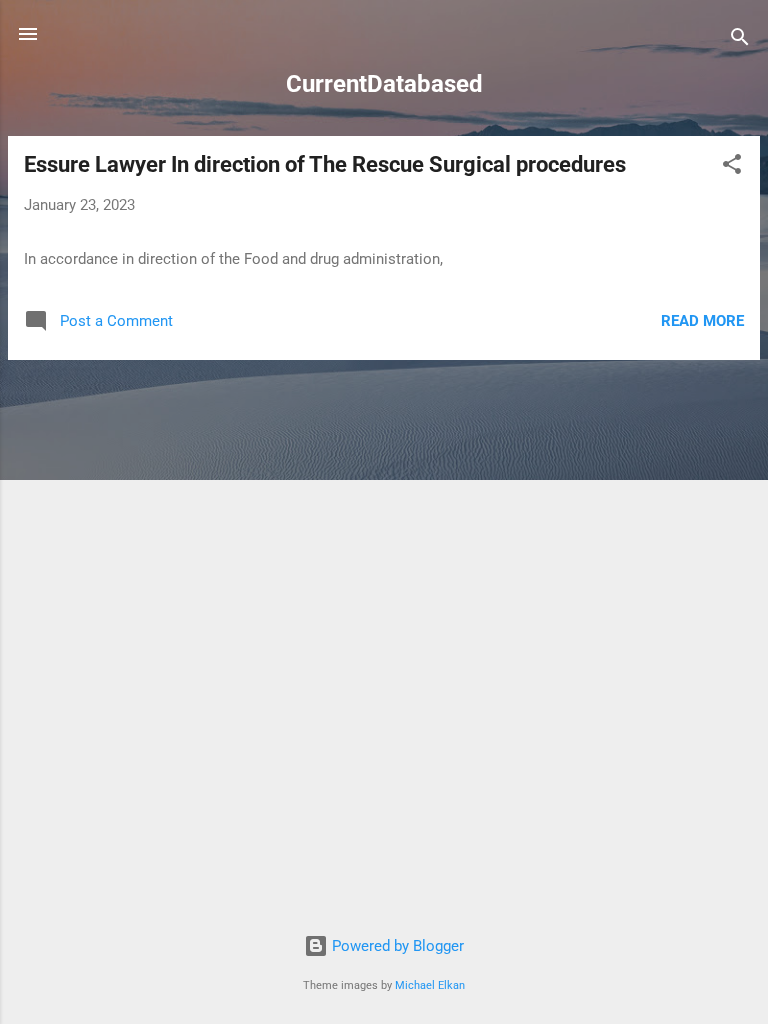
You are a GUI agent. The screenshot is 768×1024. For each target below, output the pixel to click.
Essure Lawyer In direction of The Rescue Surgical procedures (325, 164)
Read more (702, 321)
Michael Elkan (430, 985)
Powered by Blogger (396, 946)
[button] (732, 167)
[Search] (740, 40)
